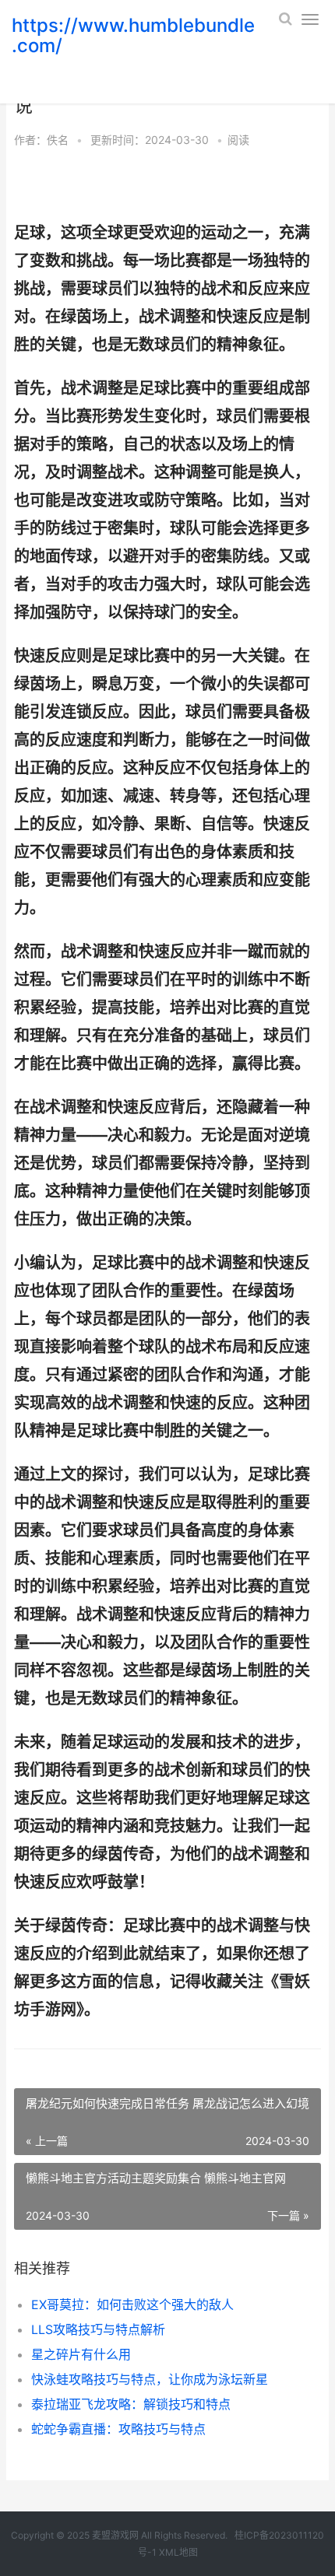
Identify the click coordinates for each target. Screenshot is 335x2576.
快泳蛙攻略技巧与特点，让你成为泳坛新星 (150, 2379)
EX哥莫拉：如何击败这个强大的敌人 (132, 2304)
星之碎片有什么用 (81, 2354)
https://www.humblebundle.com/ (133, 35)
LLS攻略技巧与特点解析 (98, 2329)
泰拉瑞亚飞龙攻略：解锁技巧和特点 (131, 2404)
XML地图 (178, 2552)
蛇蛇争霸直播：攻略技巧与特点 (118, 2429)
